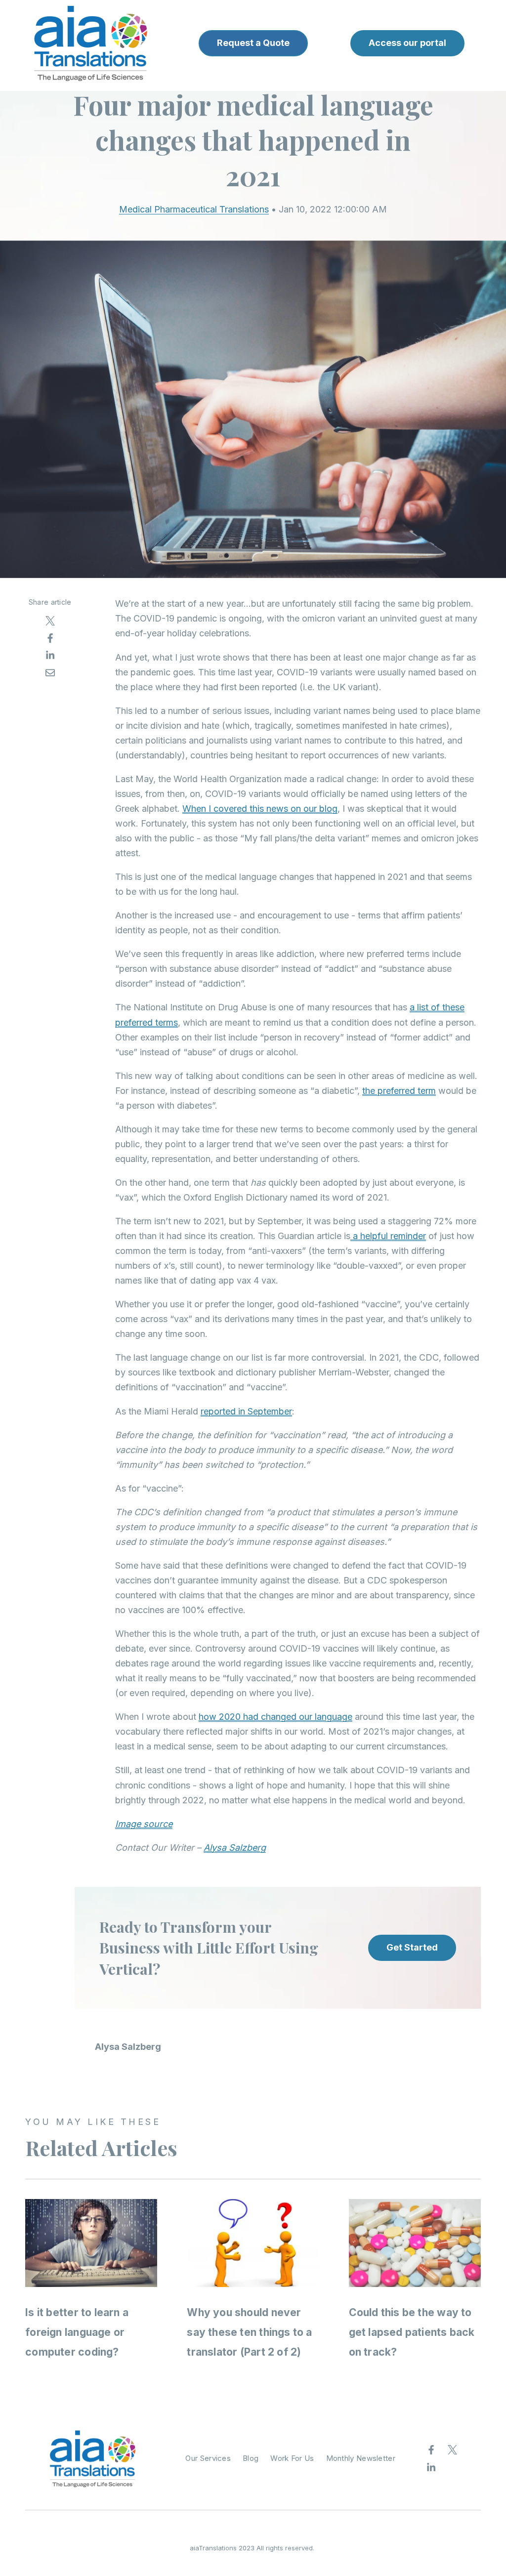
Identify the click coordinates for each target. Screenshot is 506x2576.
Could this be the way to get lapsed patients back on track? (412, 2332)
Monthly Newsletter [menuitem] (361, 2458)
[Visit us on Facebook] (431, 2450)
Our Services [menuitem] (208, 2458)
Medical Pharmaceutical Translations (194, 209)
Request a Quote (253, 43)
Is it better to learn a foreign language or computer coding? (77, 2332)
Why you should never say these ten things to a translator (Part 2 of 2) (249, 2332)
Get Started (412, 1947)
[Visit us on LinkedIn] (431, 2467)
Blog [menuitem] (251, 2458)
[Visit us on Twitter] (453, 2450)
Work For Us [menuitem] (292, 2458)
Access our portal (407, 43)
